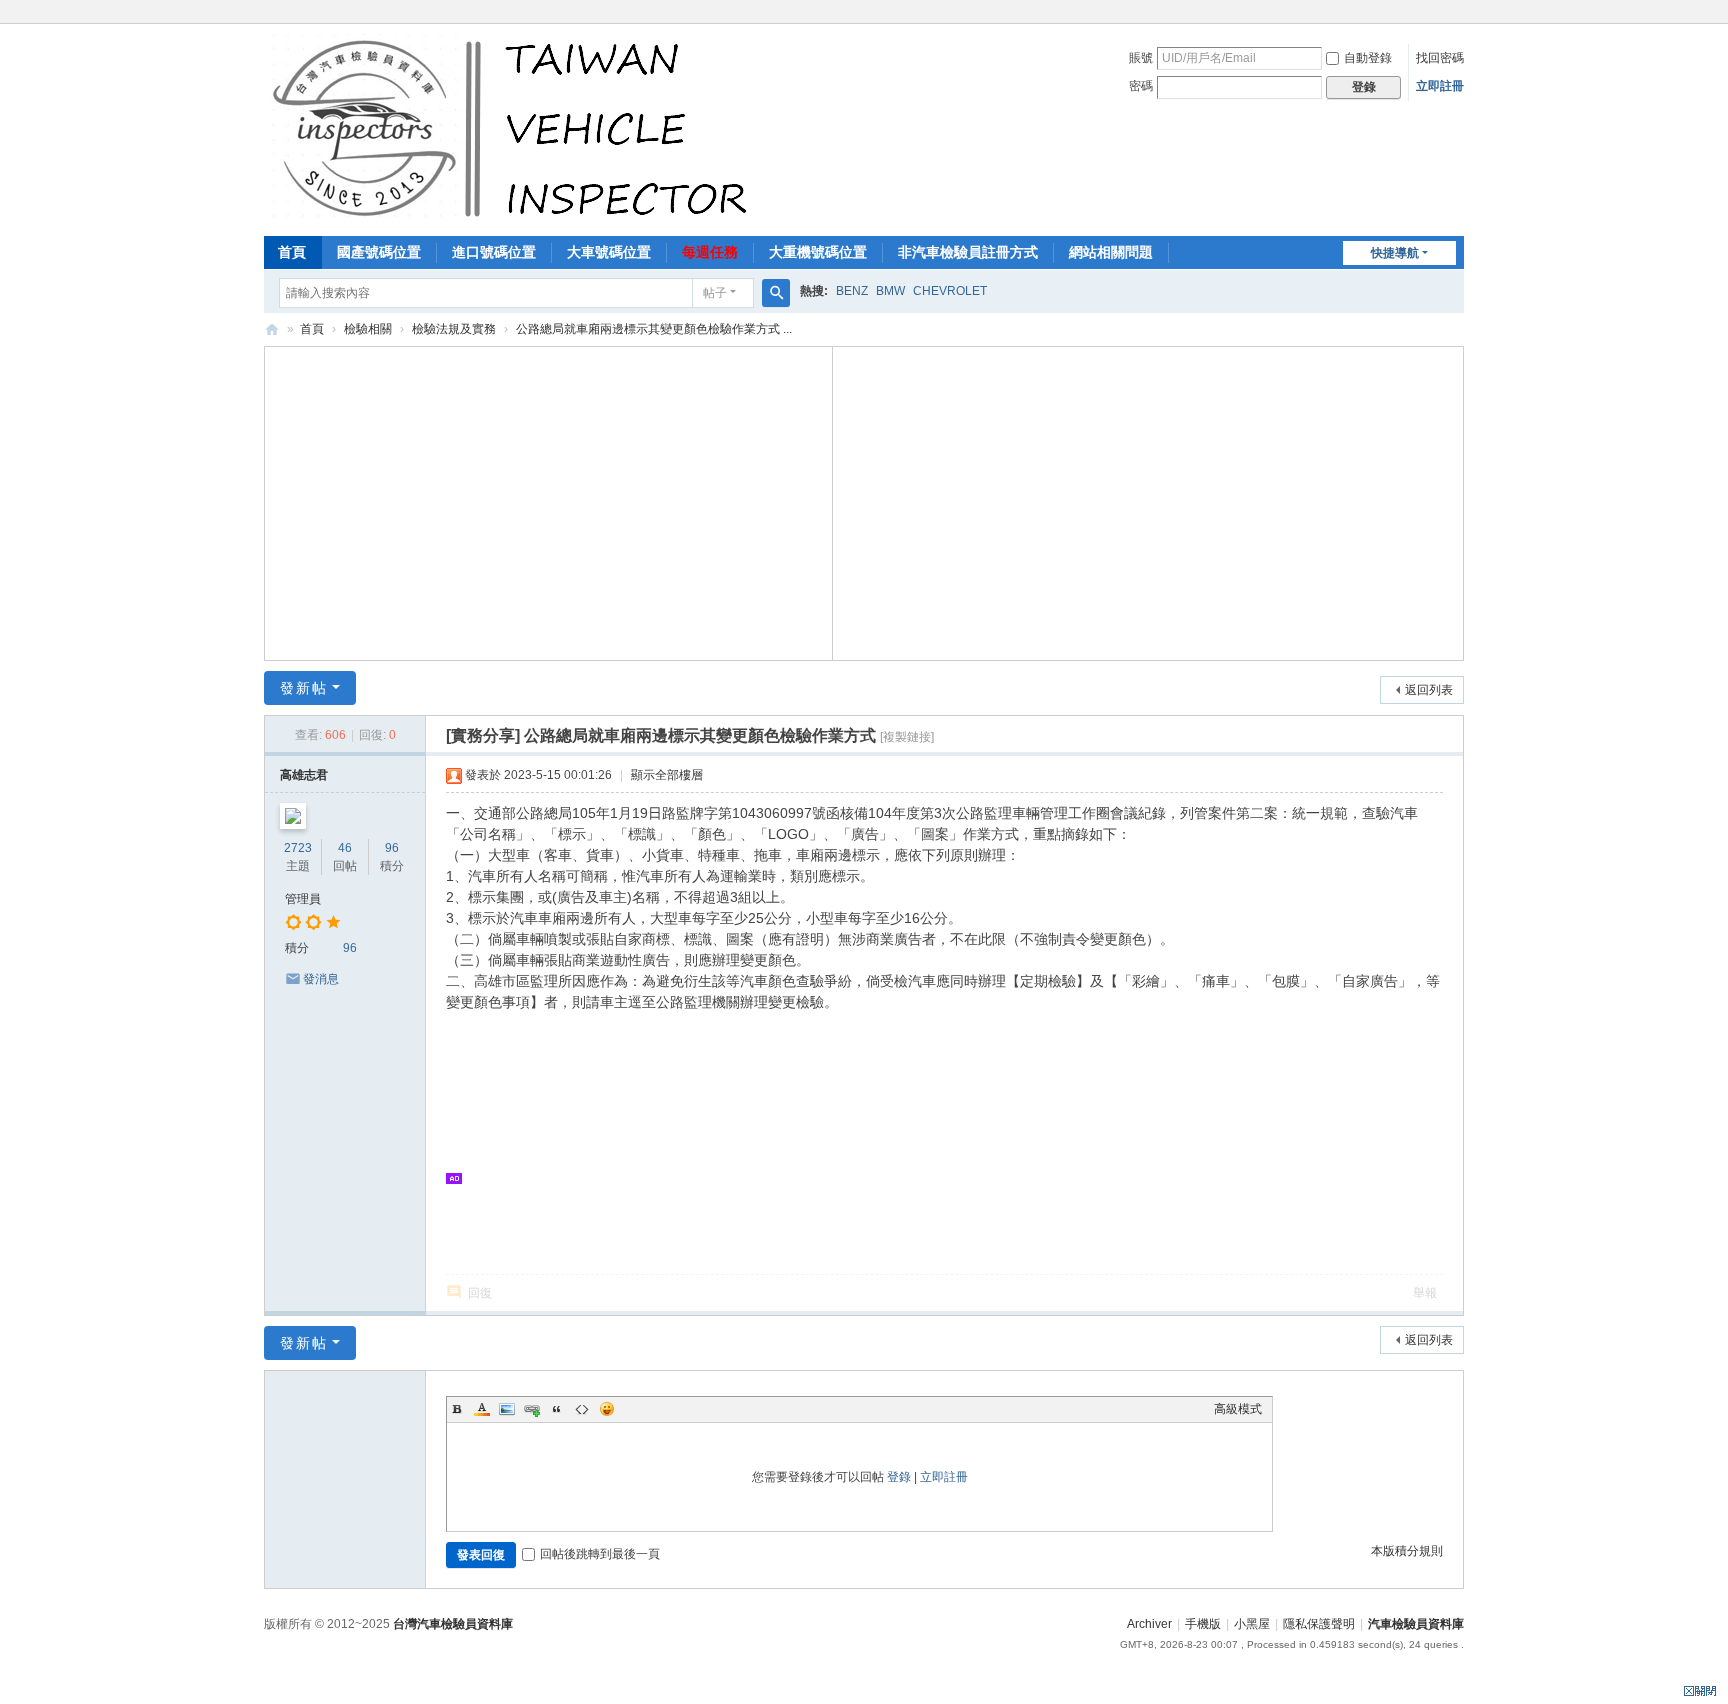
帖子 (715, 293)
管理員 (303, 899)
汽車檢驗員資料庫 (272, 329)
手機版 (1203, 1624)
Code (582, 1409)
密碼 (1141, 86)
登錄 (899, 1477)
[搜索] (776, 293)
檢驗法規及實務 (454, 329)
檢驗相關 (368, 329)
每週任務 (710, 252)
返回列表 (1429, 690)
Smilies (607, 1409)
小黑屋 (1252, 1624)
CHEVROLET (950, 291)
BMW (890, 291)
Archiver (1149, 1624)
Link (532, 1409)
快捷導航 (1395, 253)
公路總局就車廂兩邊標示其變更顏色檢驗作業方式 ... (654, 329)
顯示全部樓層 (667, 775)
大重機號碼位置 (818, 252)
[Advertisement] (549, 501)
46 (345, 848)
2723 (298, 848)
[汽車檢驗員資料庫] (514, 128)
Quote (557, 1409)
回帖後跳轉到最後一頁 (600, 1554)
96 (392, 848)
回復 (480, 1293)
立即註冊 (1440, 86)
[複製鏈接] (907, 737)
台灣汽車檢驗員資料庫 (453, 1624)
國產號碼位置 (379, 252)
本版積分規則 (1407, 1551)
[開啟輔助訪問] (1459, 14)
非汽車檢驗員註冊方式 (968, 252)
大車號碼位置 (609, 252)
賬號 (1141, 58)
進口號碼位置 (494, 252)
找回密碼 (1440, 58)
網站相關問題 (1111, 252)
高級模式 (1238, 1409)
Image (507, 1409)
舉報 (1425, 1293)
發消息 (321, 979)
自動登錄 (1368, 58)
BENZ (852, 291)
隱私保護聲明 (1319, 1624)
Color (482, 1409)
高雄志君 (304, 775)
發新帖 (304, 688)
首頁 (292, 252)
